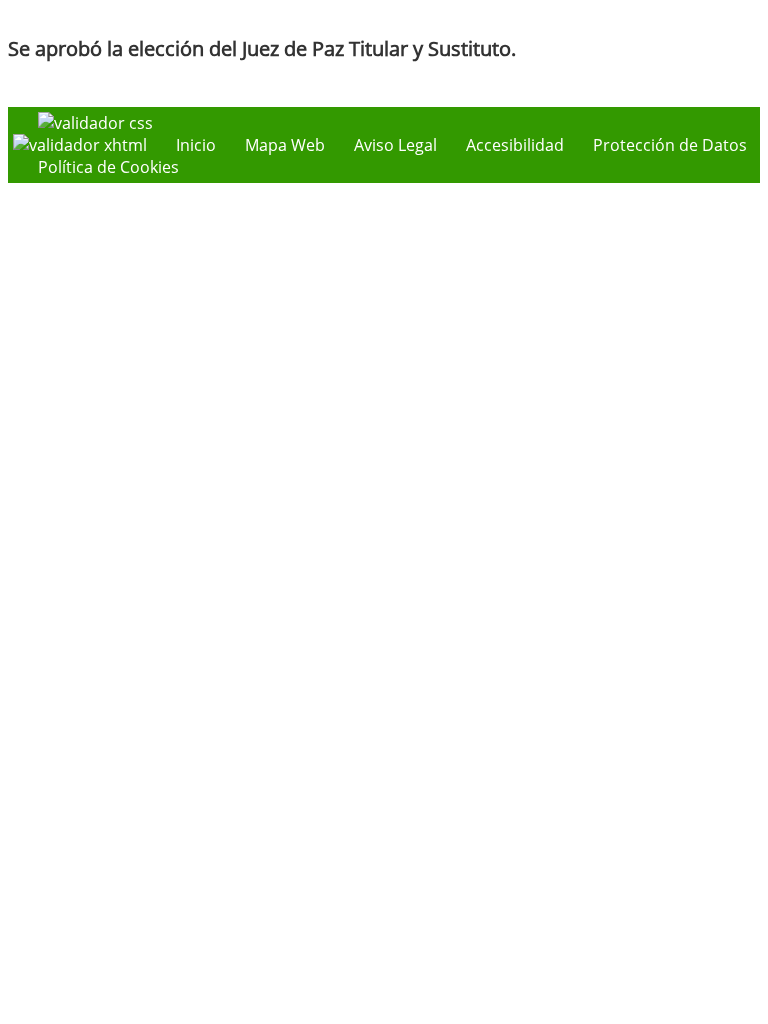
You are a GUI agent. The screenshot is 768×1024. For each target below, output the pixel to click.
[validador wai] (82, 145)
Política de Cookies (108, 167)
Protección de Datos (670, 145)
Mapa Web (285, 145)
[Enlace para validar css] (95, 123)
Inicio (196, 145)
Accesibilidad (515, 145)
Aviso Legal (395, 145)
